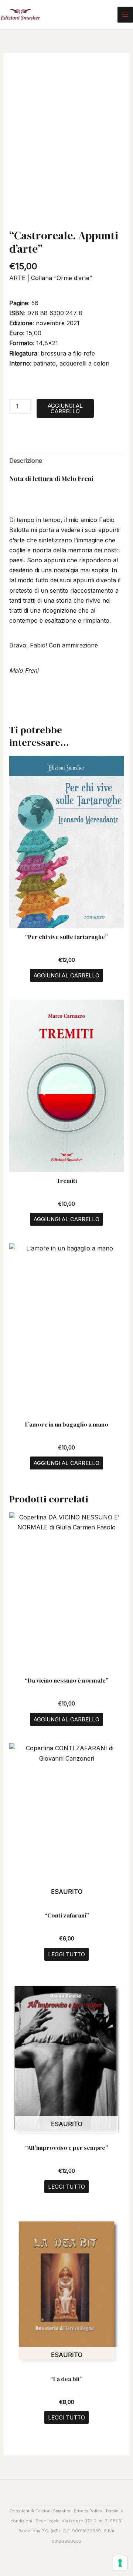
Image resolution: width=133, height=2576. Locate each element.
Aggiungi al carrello (65, 408)
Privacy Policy (88, 2511)
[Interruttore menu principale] (125, 14)
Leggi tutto (66, 1954)
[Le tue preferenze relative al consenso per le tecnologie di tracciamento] (120, 2563)
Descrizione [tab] (26, 461)
